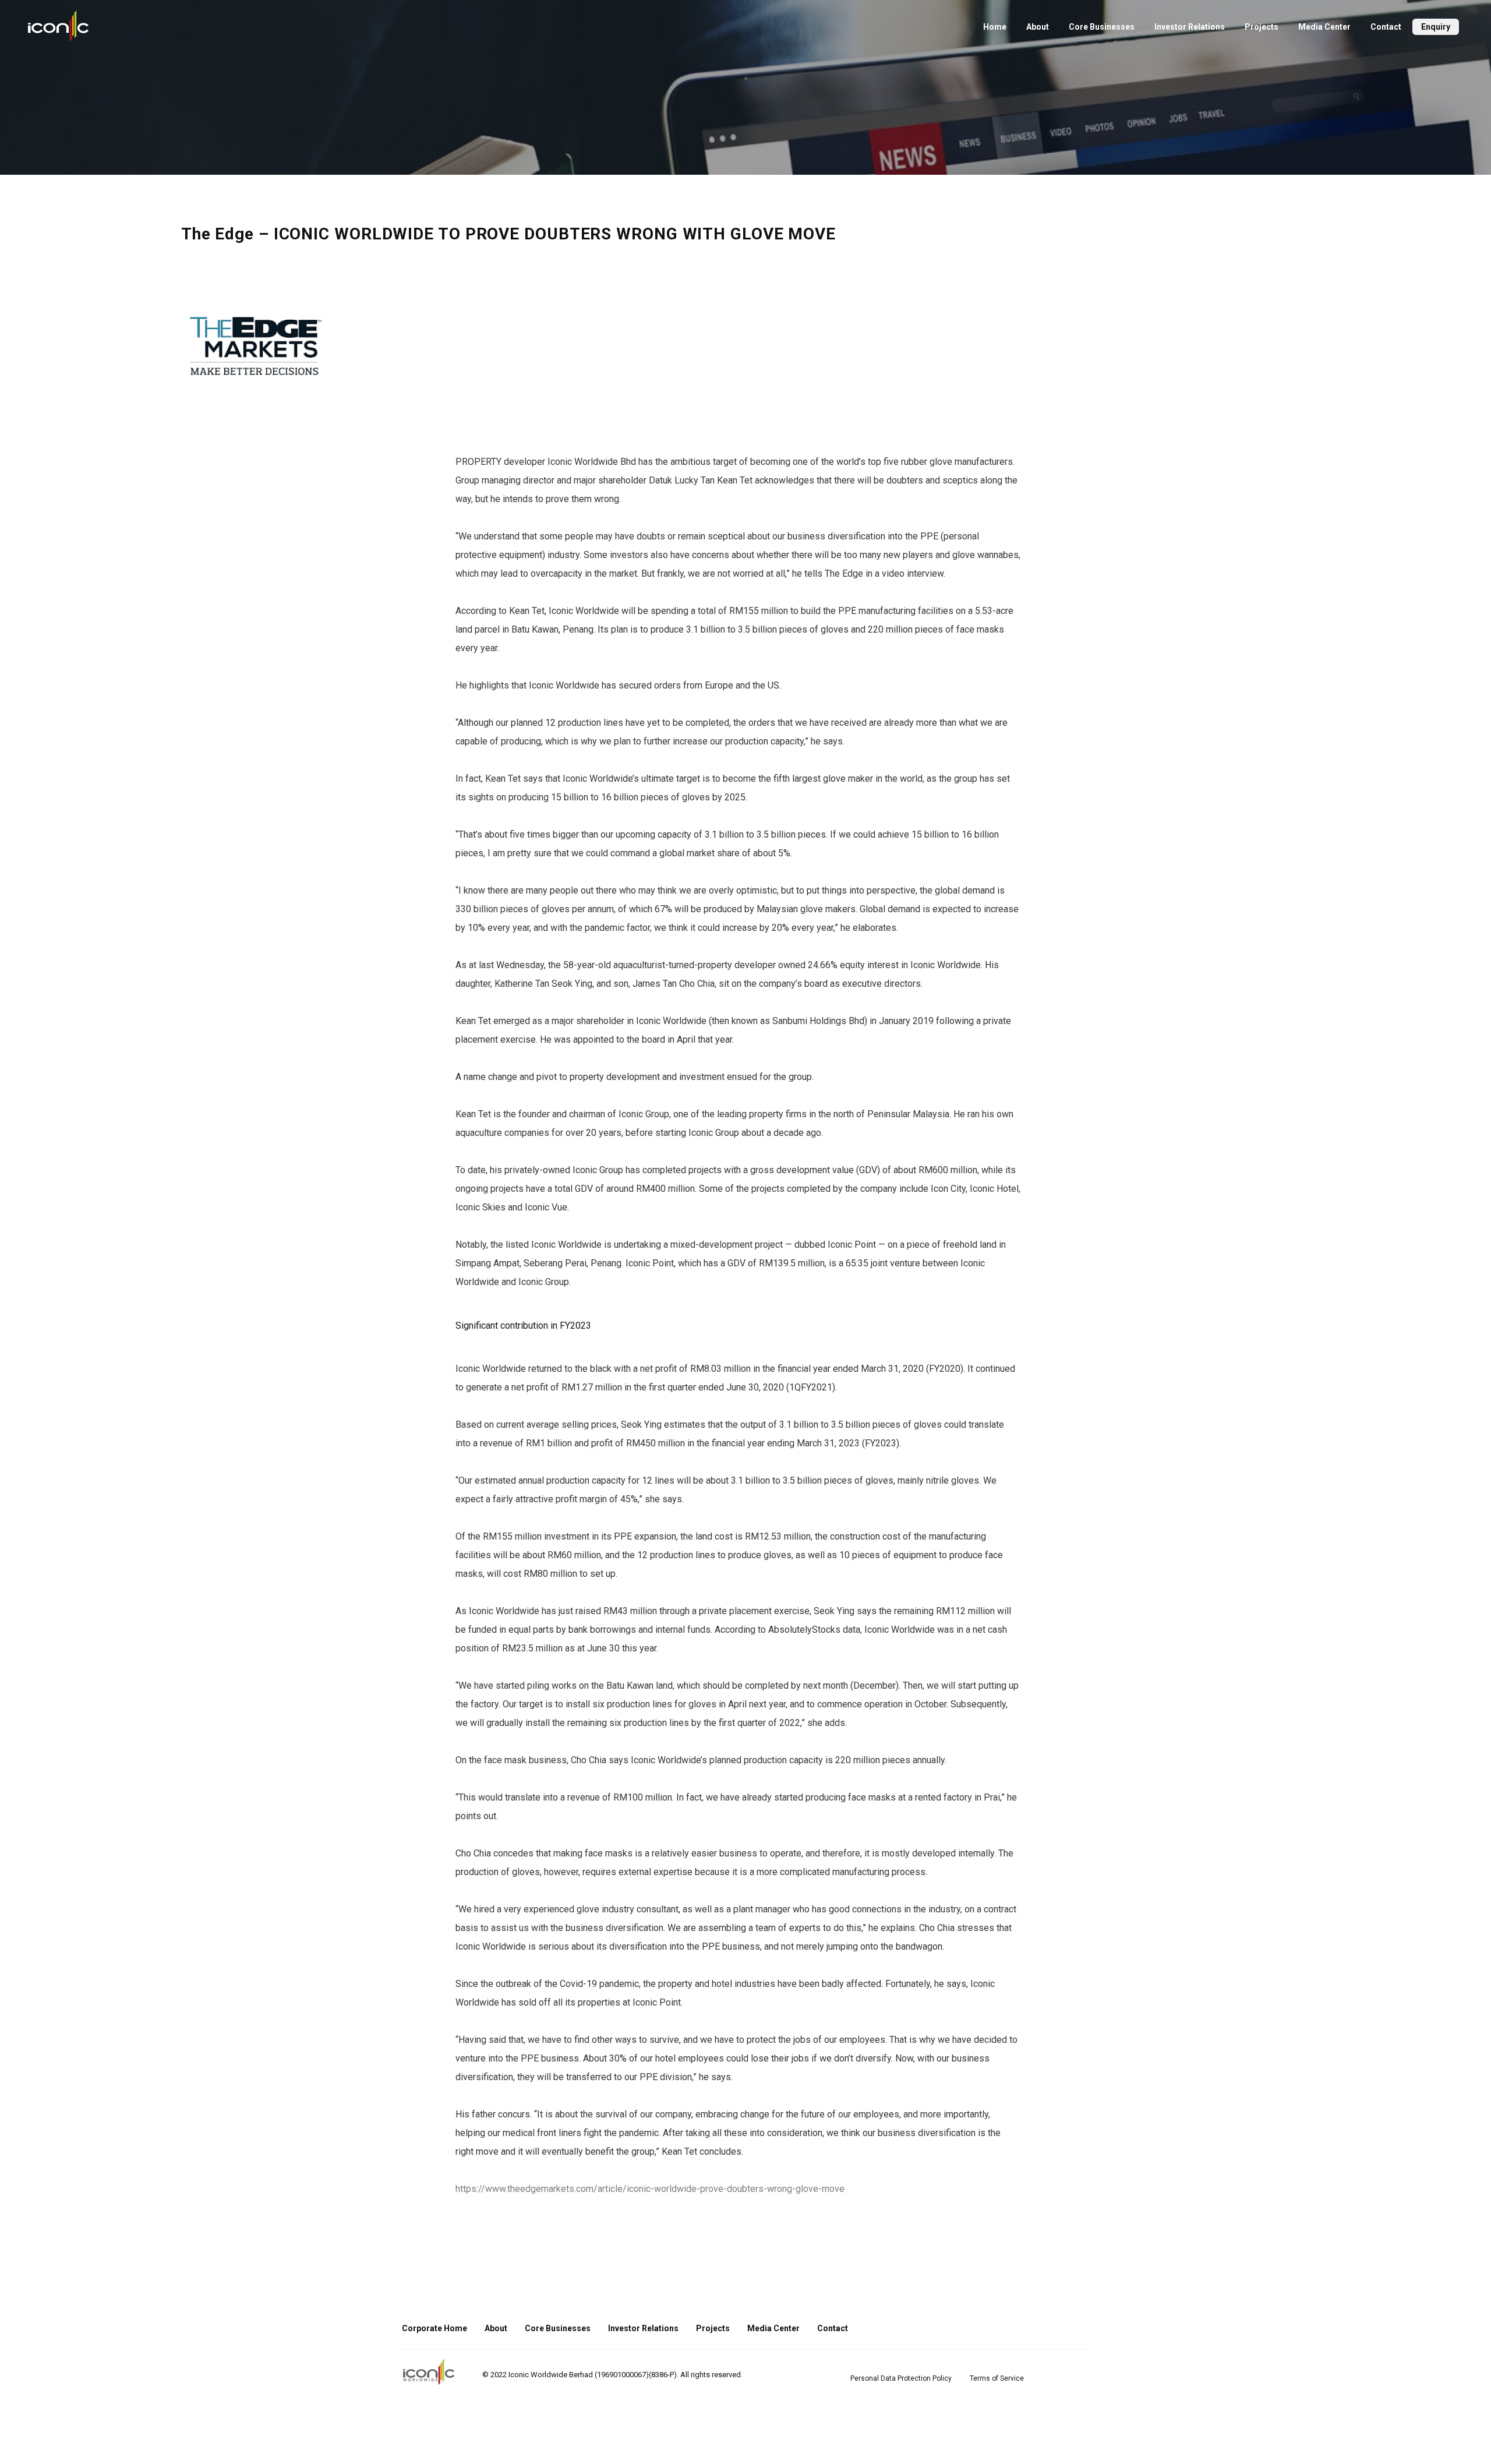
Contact (1386, 27)
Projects (1262, 27)
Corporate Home (434, 2328)
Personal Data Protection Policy (901, 2378)
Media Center (1324, 27)
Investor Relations (1190, 27)
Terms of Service (997, 2378)
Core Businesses (1102, 27)
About (1038, 27)
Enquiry (1436, 27)
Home (995, 27)
